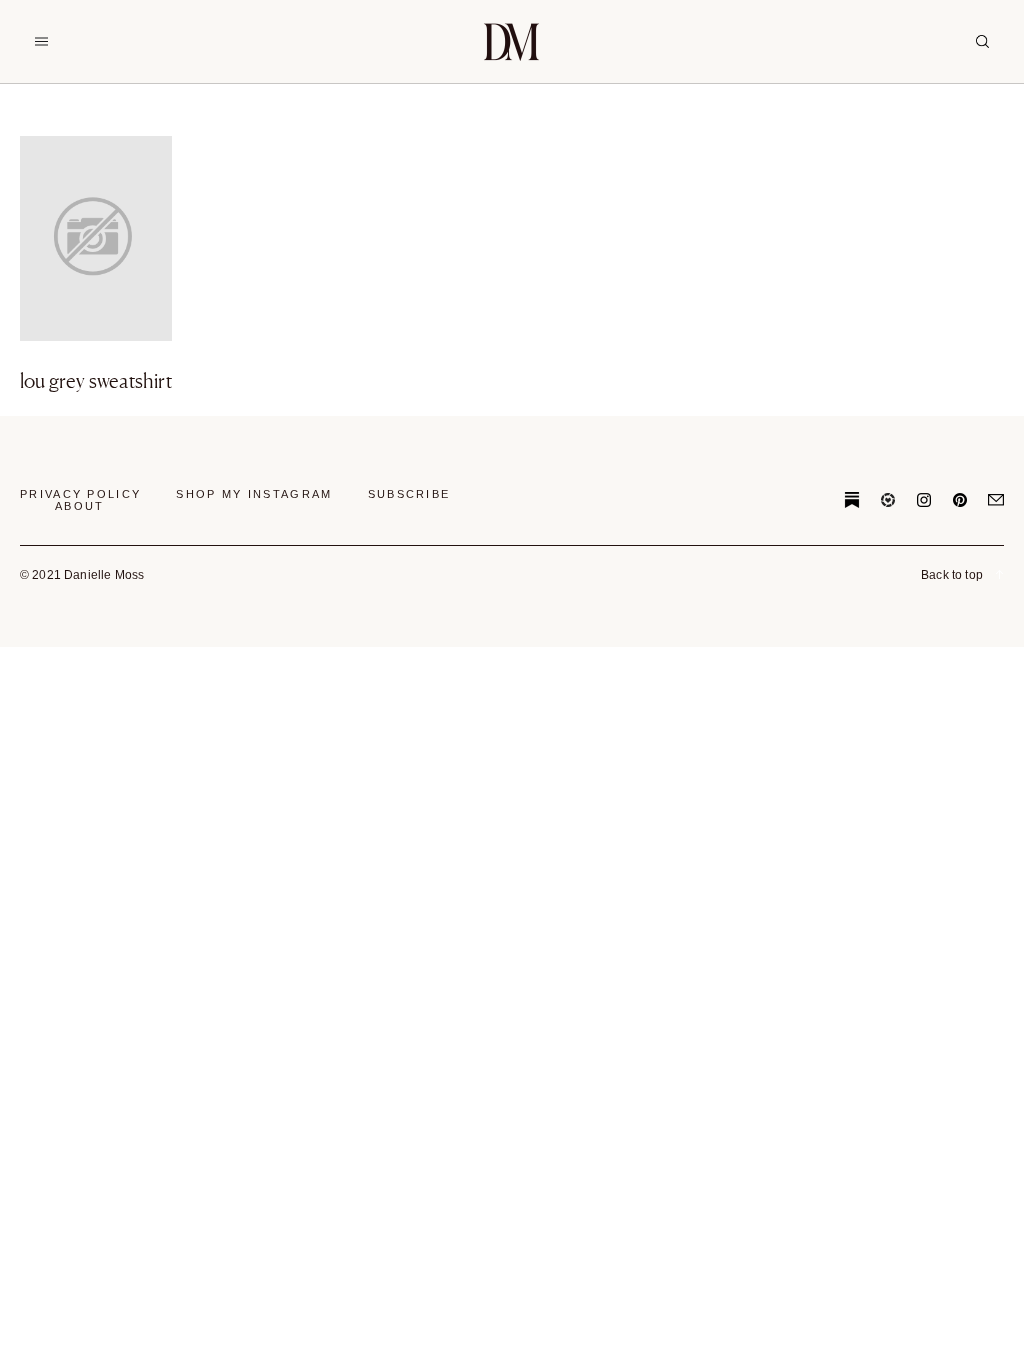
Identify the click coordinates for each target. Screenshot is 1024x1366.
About (80, 506)
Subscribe (409, 494)
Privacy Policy (80, 494)
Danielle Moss (511, 41)
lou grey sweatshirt (96, 381)
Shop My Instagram (254, 494)
